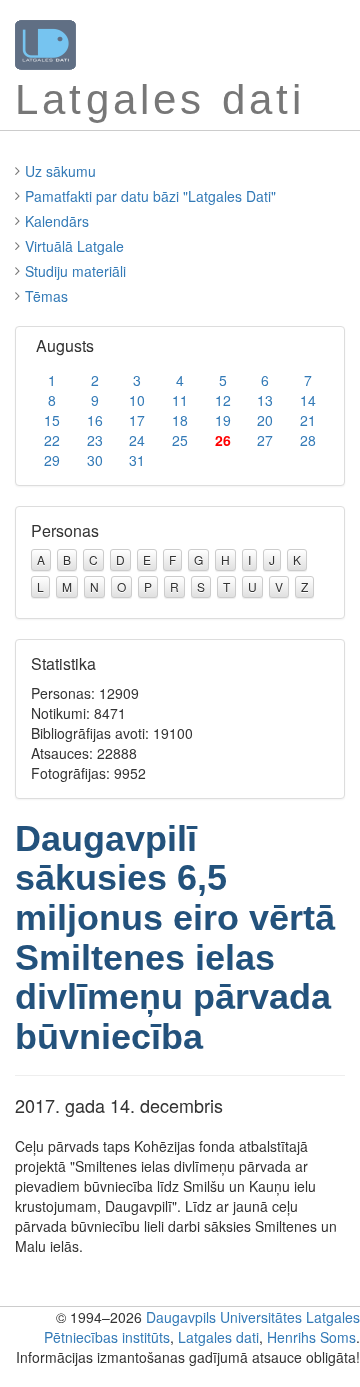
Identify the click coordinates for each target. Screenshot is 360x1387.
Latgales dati (218, 1337)
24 (137, 440)
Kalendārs (57, 221)
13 (265, 400)
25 (180, 440)
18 (180, 420)
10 (137, 400)
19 (223, 420)
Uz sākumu (60, 171)
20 (265, 420)
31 (137, 460)
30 (95, 460)
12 (223, 400)
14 (308, 400)
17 (137, 420)
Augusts (65, 345)
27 (265, 440)
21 (308, 420)
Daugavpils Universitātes (224, 1317)
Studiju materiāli (75, 271)
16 (95, 420)
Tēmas (46, 296)
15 (52, 420)
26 (223, 440)
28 (308, 440)
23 (95, 440)
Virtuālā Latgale (74, 246)
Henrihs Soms (311, 1337)
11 (180, 400)
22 (52, 440)
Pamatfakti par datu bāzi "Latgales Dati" (150, 196)
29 (52, 460)
